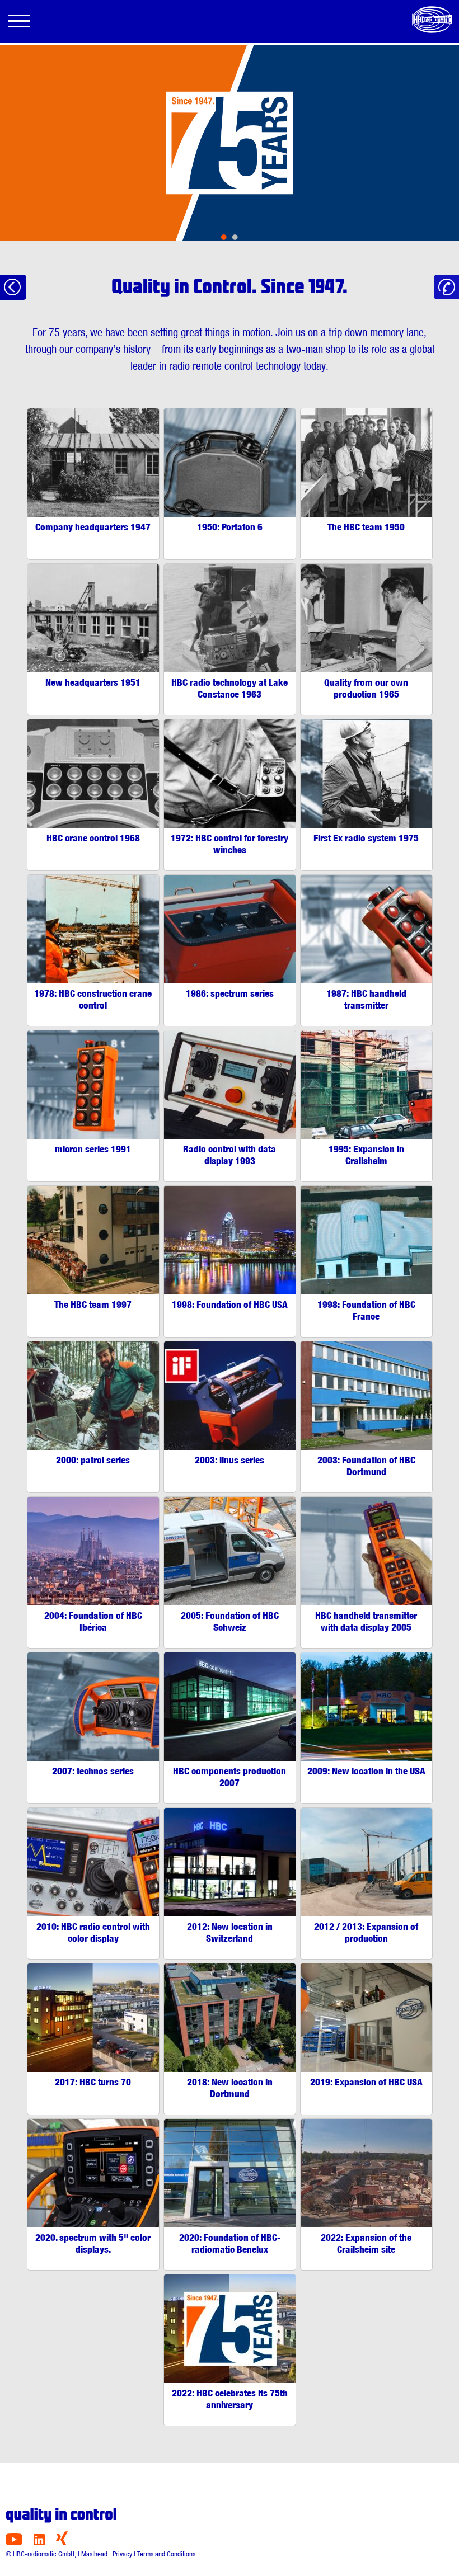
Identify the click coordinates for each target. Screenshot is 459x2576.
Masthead (94, 2554)
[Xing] (62, 2542)
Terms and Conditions (166, 2554)
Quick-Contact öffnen (446, 287)
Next (413, 151)
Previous (46, 151)
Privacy (122, 2554)
